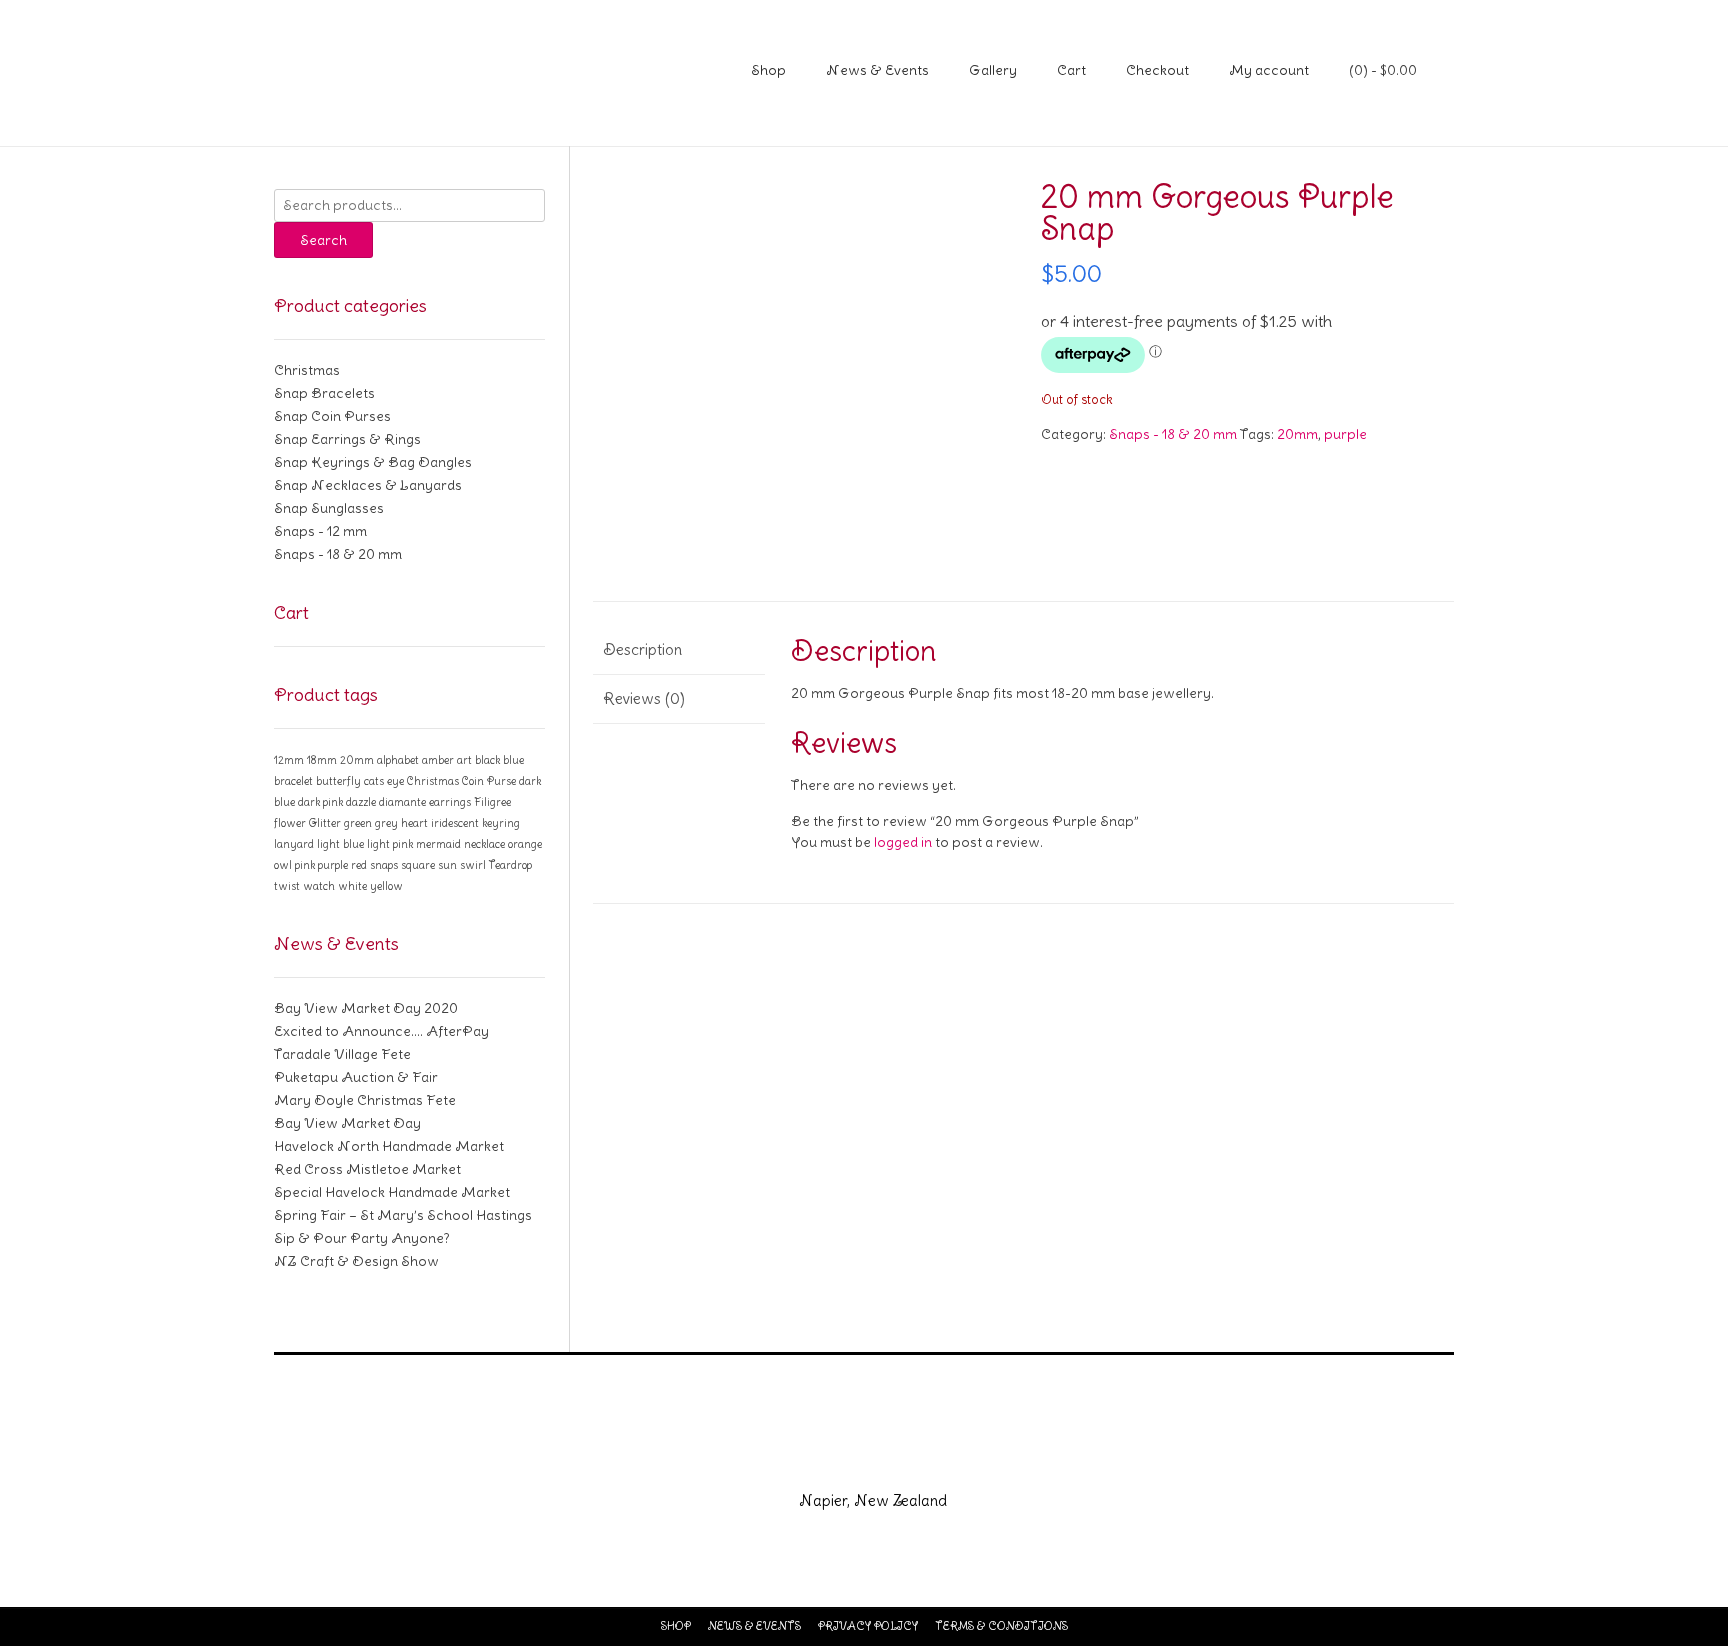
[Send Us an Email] (792, 1458)
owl (283, 865)
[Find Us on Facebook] (840, 1458)
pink (305, 865)
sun (447, 865)
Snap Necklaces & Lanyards (368, 485)
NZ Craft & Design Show (356, 1261)
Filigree (492, 802)
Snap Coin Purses (332, 416)
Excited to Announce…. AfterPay (381, 1031)
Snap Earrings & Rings (347, 439)
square (418, 865)
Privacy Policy (868, 1626)
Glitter (325, 823)
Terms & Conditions (1001, 1626)
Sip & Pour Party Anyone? (362, 1238)
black (487, 760)
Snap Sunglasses (329, 508)
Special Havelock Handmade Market (392, 1192)
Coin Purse (489, 781)
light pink (390, 844)
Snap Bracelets (324, 393)
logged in (903, 842)
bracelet (293, 781)
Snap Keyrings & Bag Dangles (373, 462)
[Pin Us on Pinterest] (936, 1458)
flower (290, 823)
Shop (768, 70)
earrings (450, 802)
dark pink (320, 802)
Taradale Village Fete (342, 1054)
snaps (384, 865)
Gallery (993, 70)
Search (323, 240)
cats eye (384, 781)
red (359, 865)
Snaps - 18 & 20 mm (1173, 434)
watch (319, 886)
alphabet (398, 760)
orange (525, 844)
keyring (501, 823)
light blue (340, 844)
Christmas (307, 370)
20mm (1297, 434)
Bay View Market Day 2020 (366, 1008)
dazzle (361, 802)
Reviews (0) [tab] (644, 698)
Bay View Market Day (347, 1123)
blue (513, 760)
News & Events (877, 70)
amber (438, 760)
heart (414, 823)
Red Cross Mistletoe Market (367, 1169)
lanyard (294, 844)
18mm (322, 760)
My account (1269, 70)
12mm (289, 760)
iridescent (455, 823)
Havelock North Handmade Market (389, 1146)
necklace (484, 844)
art (464, 760)
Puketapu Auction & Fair (356, 1077)
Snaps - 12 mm (320, 531)
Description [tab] (642, 649)
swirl (473, 865)
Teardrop (510, 865)
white (352, 886)
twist (287, 886)
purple (1345, 434)
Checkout (1157, 70)
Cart (1071, 70)
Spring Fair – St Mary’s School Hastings (403, 1215)
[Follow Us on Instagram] (888, 1458)
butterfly (338, 781)
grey (386, 823)
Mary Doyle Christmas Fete (365, 1100)
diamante (402, 802)
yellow (386, 886)
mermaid (438, 844)
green (358, 823)
